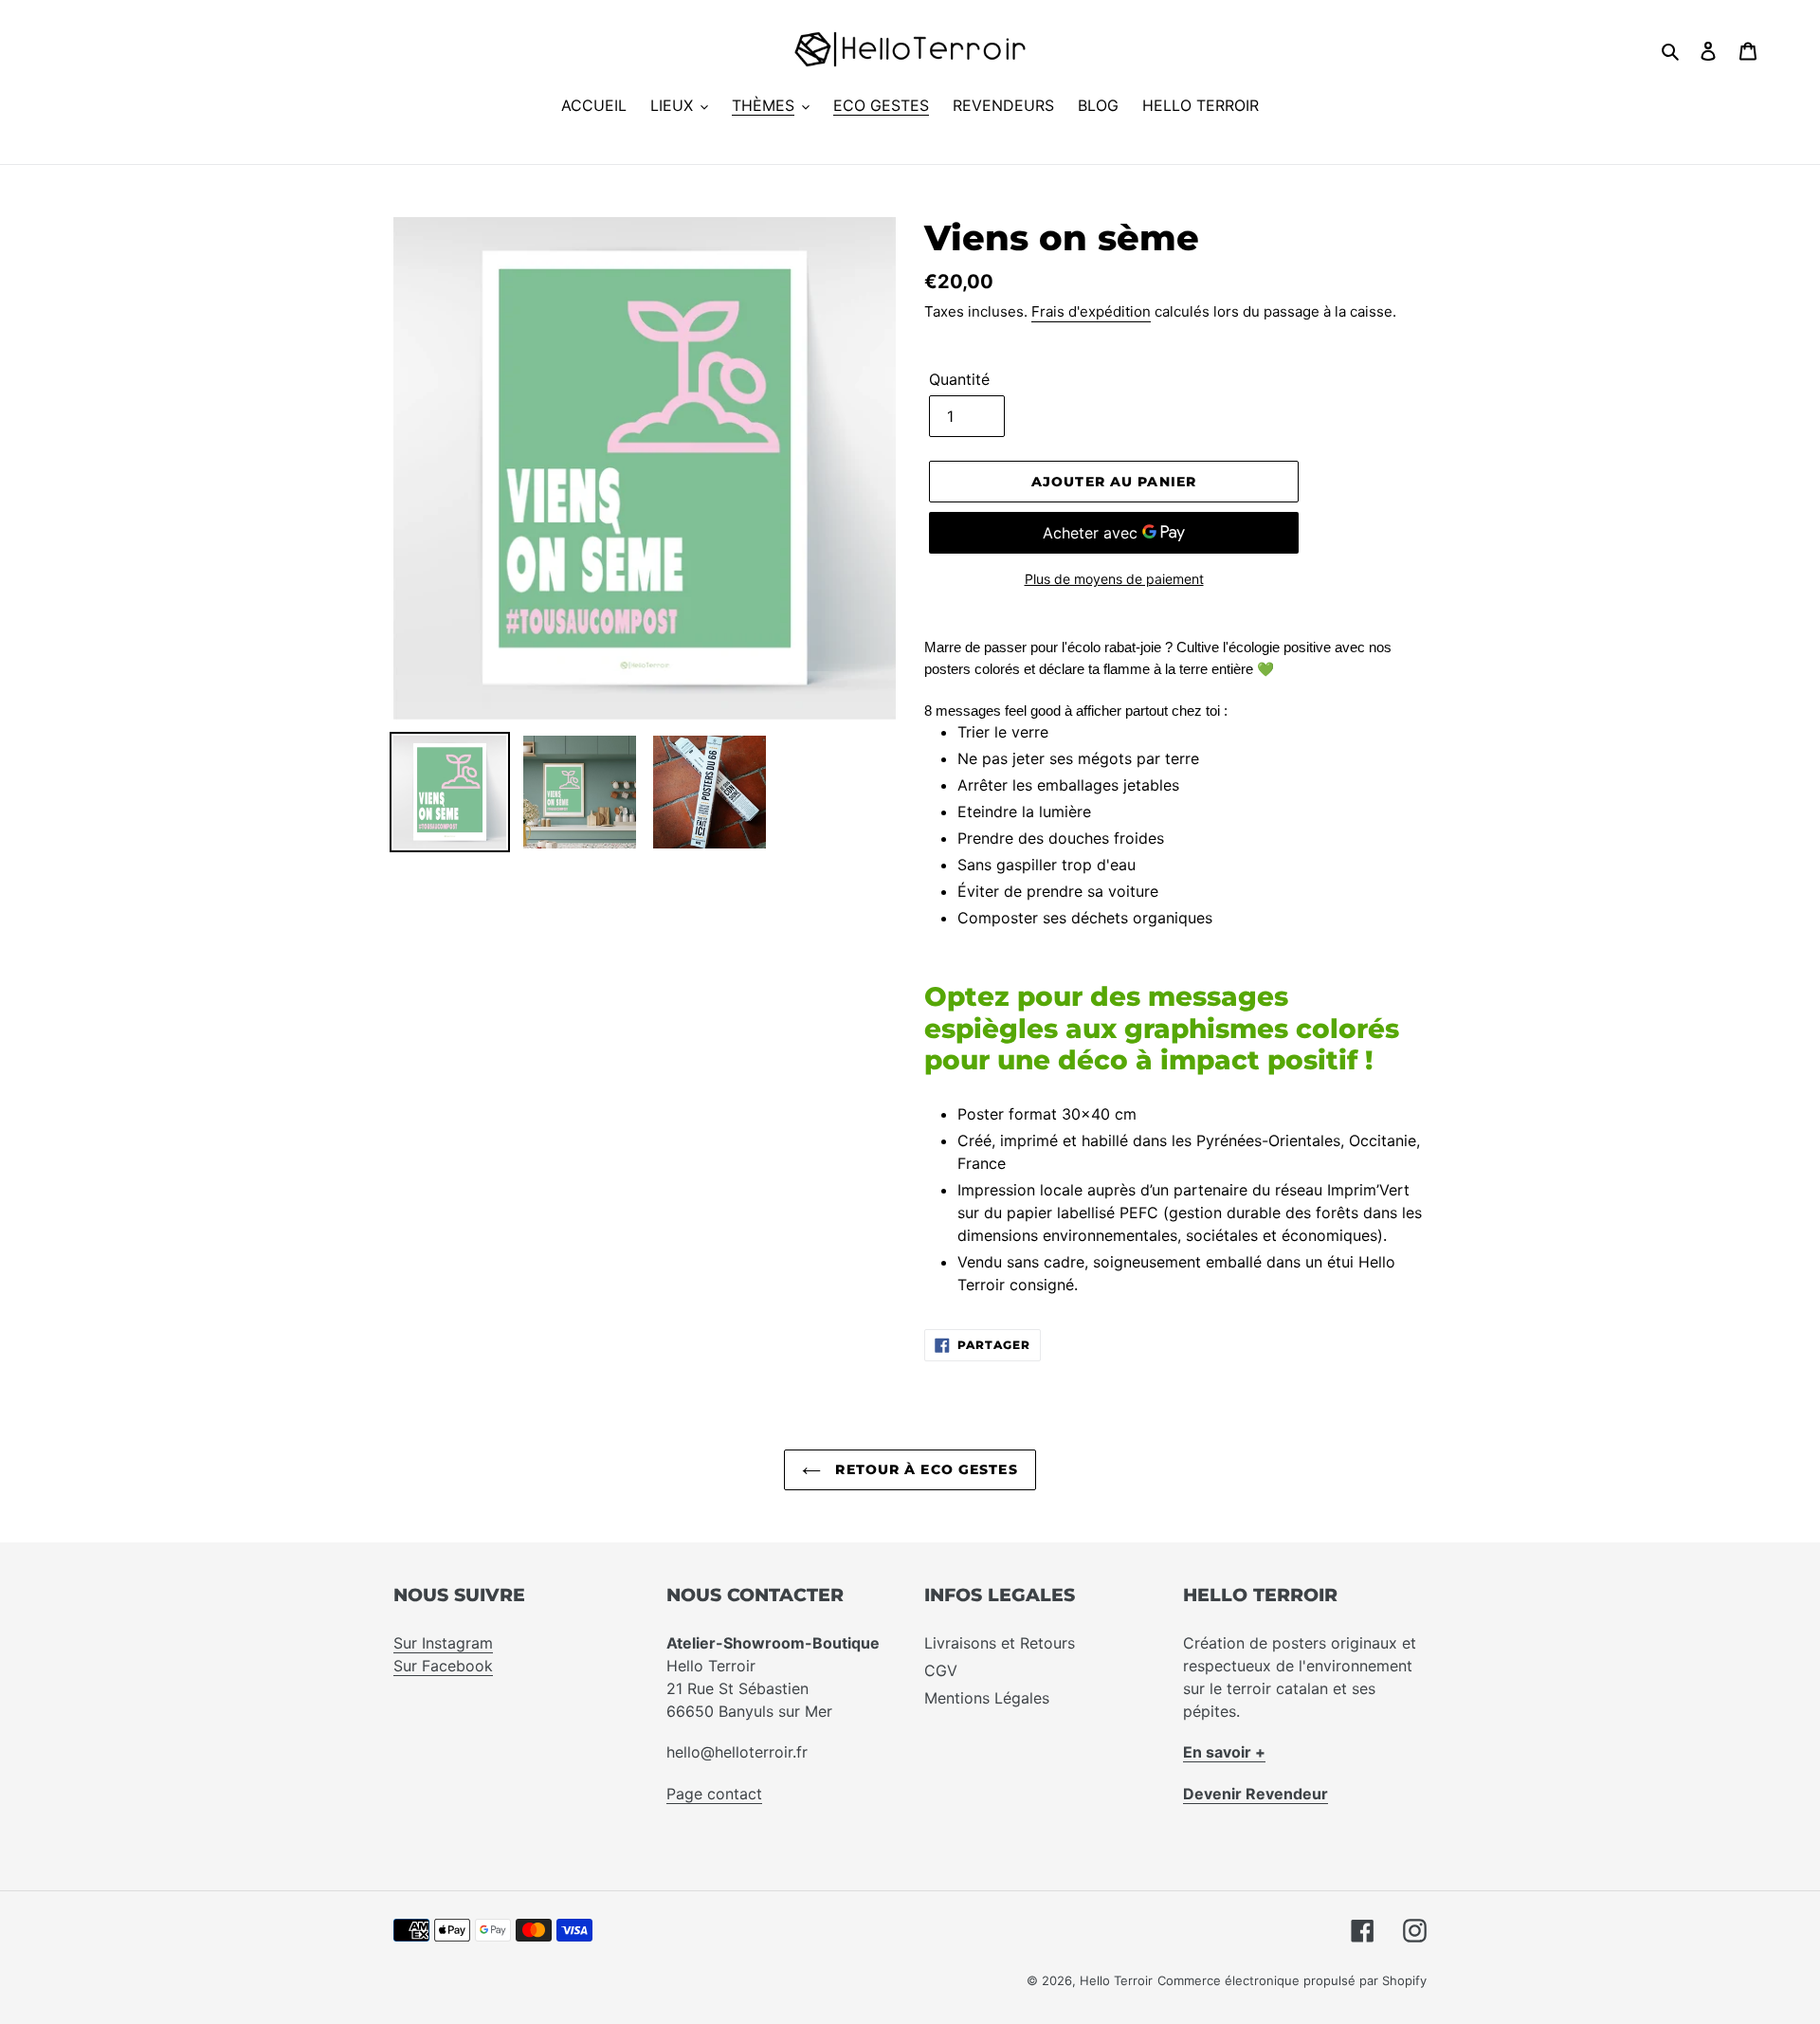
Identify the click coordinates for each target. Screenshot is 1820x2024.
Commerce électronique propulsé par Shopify (1292, 1980)
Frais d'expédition (1091, 311)
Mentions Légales (987, 1698)
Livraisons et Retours (1000, 1643)
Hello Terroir (1116, 1980)
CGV (941, 1670)
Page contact (714, 1794)
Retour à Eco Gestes (924, 1469)
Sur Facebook (443, 1666)
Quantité (959, 379)
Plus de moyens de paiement (1114, 579)
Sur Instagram (443, 1643)
